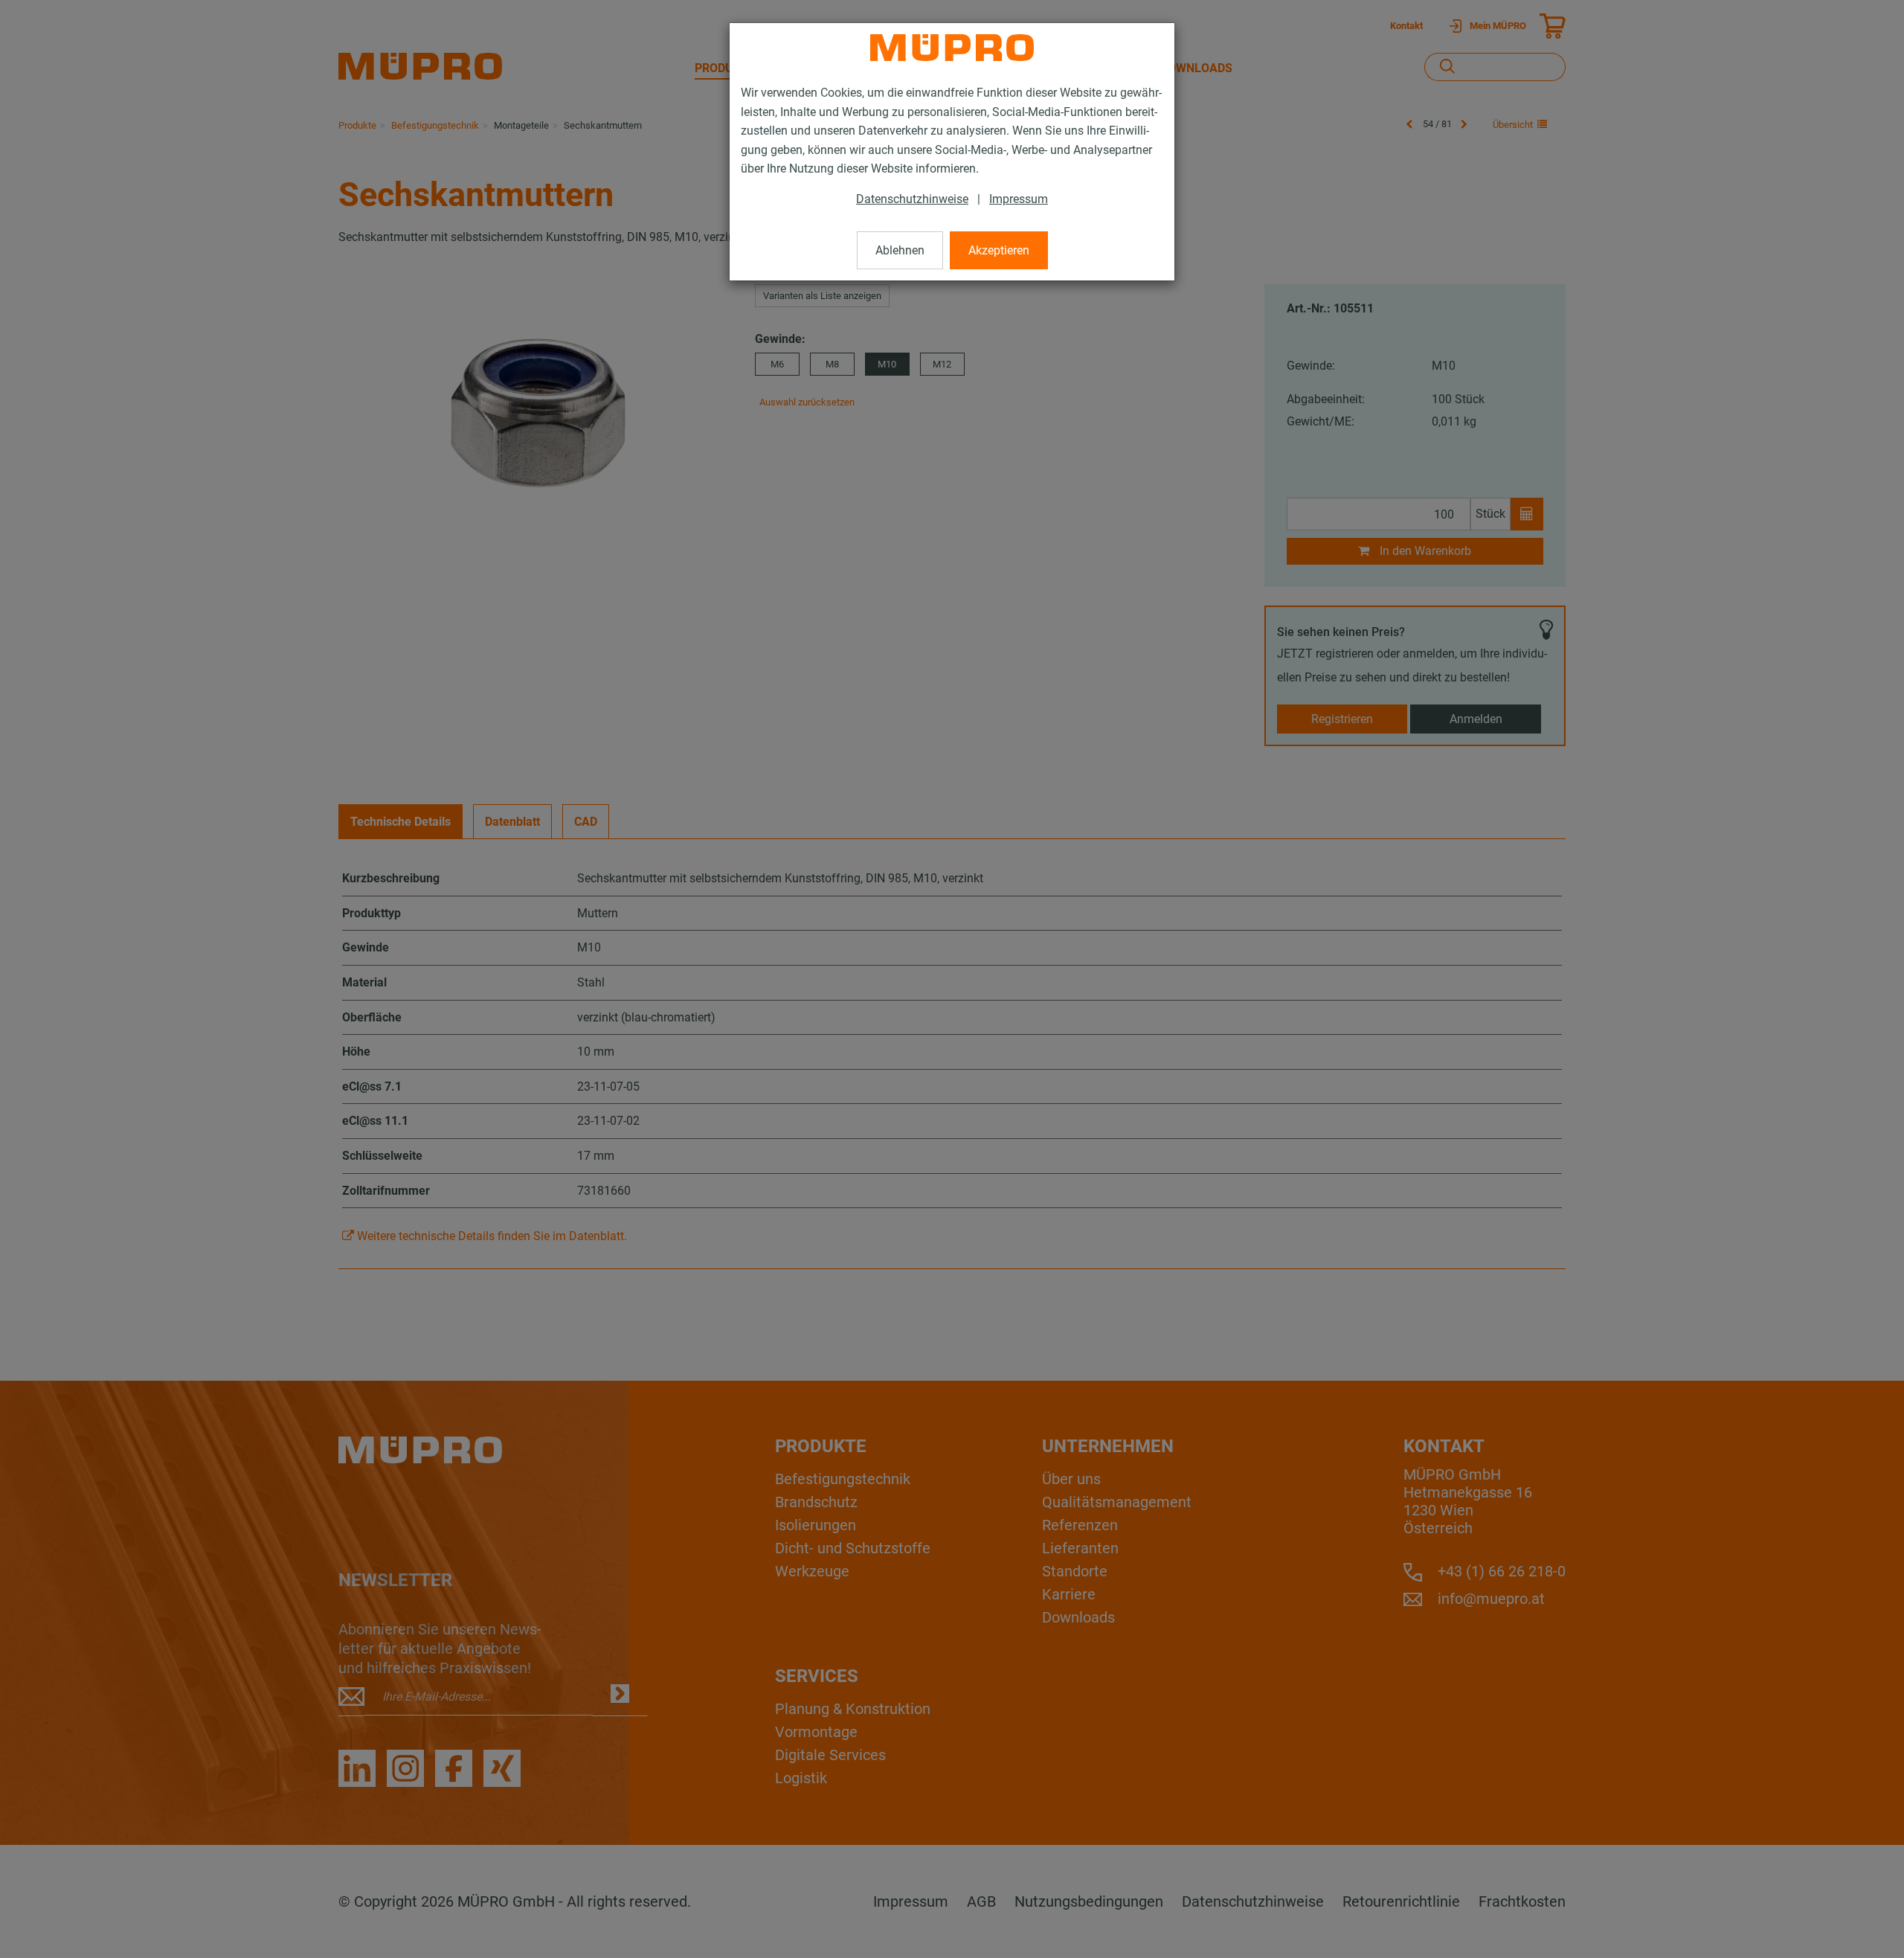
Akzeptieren (999, 250)
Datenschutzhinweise (912, 199)
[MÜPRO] (952, 48)
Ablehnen (900, 250)
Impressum (1019, 199)
